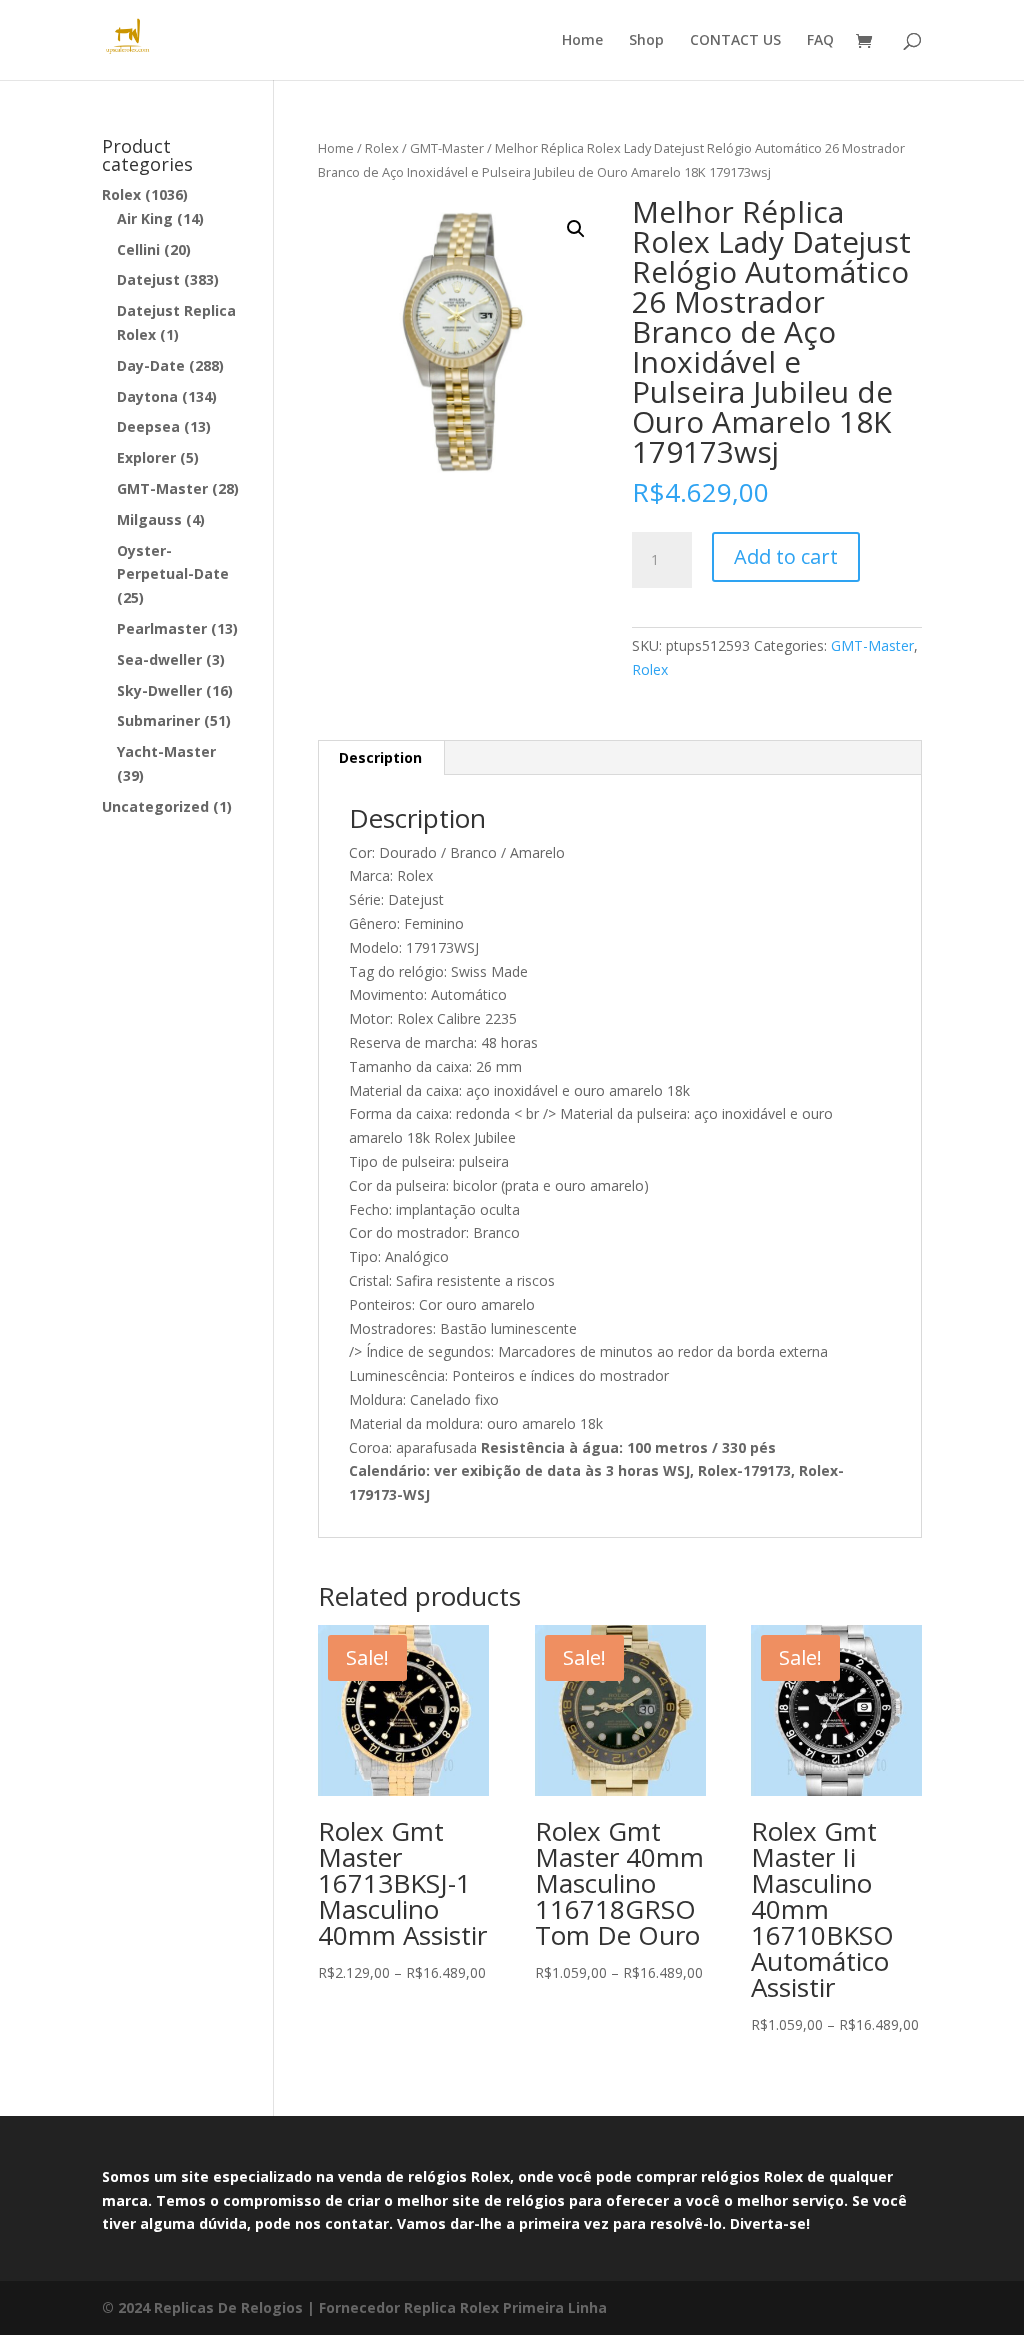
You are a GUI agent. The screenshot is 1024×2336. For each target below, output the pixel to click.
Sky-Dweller (159, 690)
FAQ (820, 41)
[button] (576, 229)
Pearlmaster (162, 628)
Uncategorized (155, 806)
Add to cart (786, 556)
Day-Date (151, 365)
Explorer (146, 457)
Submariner (158, 720)
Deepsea (148, 426)
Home (582, 41)
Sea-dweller (159, 659)
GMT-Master (447, 148)
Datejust (148, 279)
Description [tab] (380, 757)
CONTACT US (735, 41)
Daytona (147, 396)
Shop (646, 41)
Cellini (138, 249)
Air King (145, 218)
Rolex (382, 148)
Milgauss (149, 519)
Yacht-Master (166, 751)
